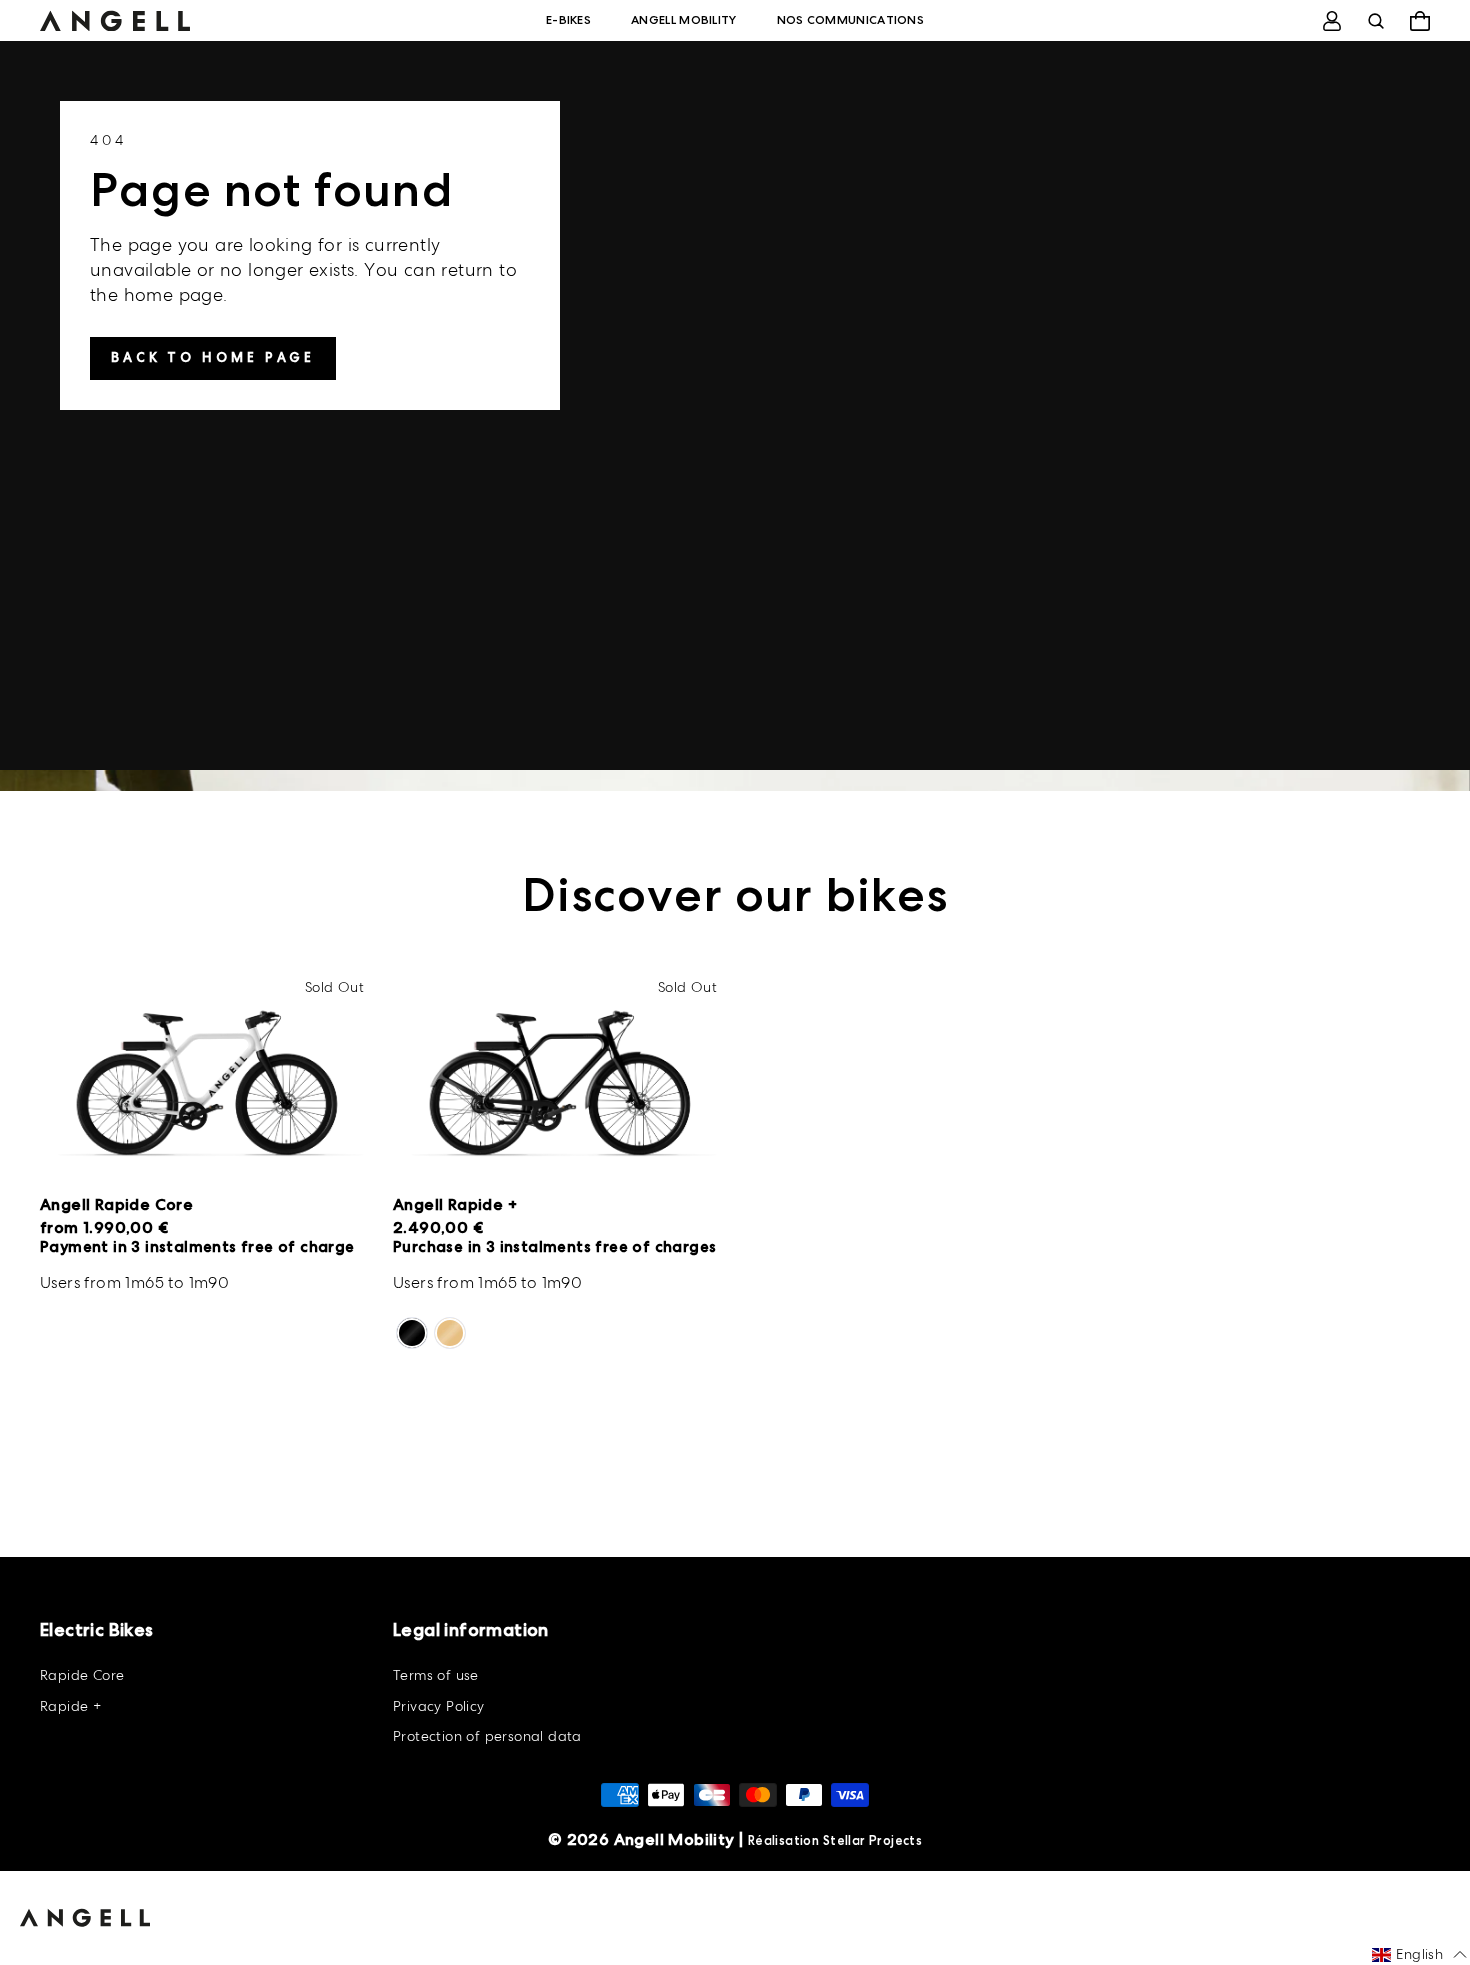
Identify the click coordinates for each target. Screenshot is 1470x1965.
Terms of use (436, 1675)
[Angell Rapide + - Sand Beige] (450, 1333)
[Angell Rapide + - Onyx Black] (412, 1333)
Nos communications (850, 20)
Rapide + (70, 1706)
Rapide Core (82, 1675)
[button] (1419, 1955)
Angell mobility (684, 20)
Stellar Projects (872, 1840)
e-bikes (568, 20)
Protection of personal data (487, 1736)
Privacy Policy (439, 1706)
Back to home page (213, 357)
